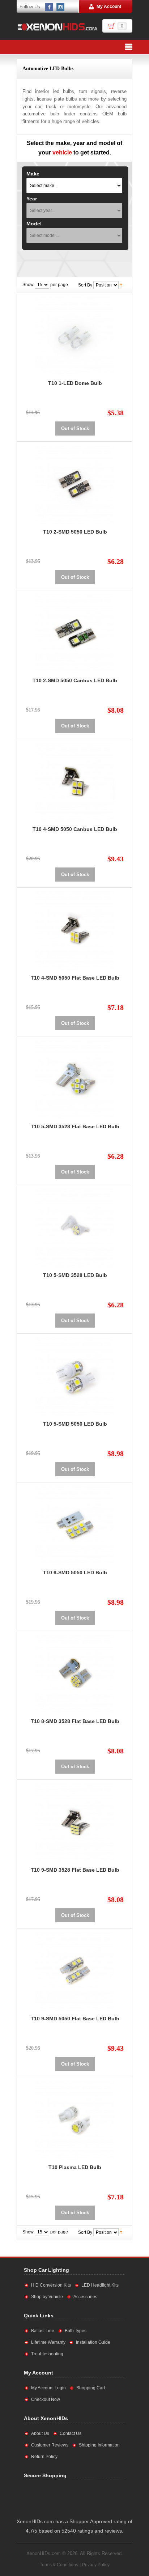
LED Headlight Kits (100, 2285)
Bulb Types (76, 2331)
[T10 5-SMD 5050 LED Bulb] (75, 1377)
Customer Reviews (50, 2445)
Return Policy (44, 2457)
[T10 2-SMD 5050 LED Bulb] (75, 485)
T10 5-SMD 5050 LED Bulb (75, 1424)
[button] (97, 2498)
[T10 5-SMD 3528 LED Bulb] (75, 1228)
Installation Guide (93, 2342)
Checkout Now (46, 2399)
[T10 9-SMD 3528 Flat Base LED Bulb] (75, 1823)
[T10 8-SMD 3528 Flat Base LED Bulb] (75, 1674)
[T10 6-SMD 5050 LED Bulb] (75, 1525)
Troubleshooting (47, 2354)
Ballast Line (43, 2331)
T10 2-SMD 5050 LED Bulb (75, 532)
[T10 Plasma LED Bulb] (75, 2120)
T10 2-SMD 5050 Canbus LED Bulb (75, 680)
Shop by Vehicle (47, 2297)
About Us (40, 2433)
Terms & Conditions (59, 2565)
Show (28, 285)
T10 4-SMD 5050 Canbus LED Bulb (75, 829)
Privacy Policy (96, 2565)
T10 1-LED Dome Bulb (75, 383)
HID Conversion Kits (51, 2285)
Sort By (85, 285)
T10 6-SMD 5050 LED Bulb (75, 1573)
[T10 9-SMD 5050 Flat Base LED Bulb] (75, 1972)
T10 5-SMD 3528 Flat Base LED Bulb (75, 1126)
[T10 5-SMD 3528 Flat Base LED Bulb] (75, 1079)
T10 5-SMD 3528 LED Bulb (75, 1275)
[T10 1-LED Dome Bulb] (75, 336)
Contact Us (71, 2433)
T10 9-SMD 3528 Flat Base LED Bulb (75, 1870)
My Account (109, 7)
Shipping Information (99, 2445)
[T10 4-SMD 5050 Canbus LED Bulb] (75, 782)
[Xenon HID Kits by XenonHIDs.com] (57, 27)
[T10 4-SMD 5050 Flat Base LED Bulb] (75, 931)
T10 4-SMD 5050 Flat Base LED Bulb (75, 978)
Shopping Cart (91, 2388)
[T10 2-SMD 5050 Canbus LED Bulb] (75, 633)
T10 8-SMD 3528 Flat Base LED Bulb (75, 1721)
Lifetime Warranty (48, 2342)
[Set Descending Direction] (121, 285)
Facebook (50, 7)
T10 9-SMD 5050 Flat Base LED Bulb (75, 2019)
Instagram (61, 7)
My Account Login (48, 2388)
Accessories (85, 2297)
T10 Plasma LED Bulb (75, 2167)
